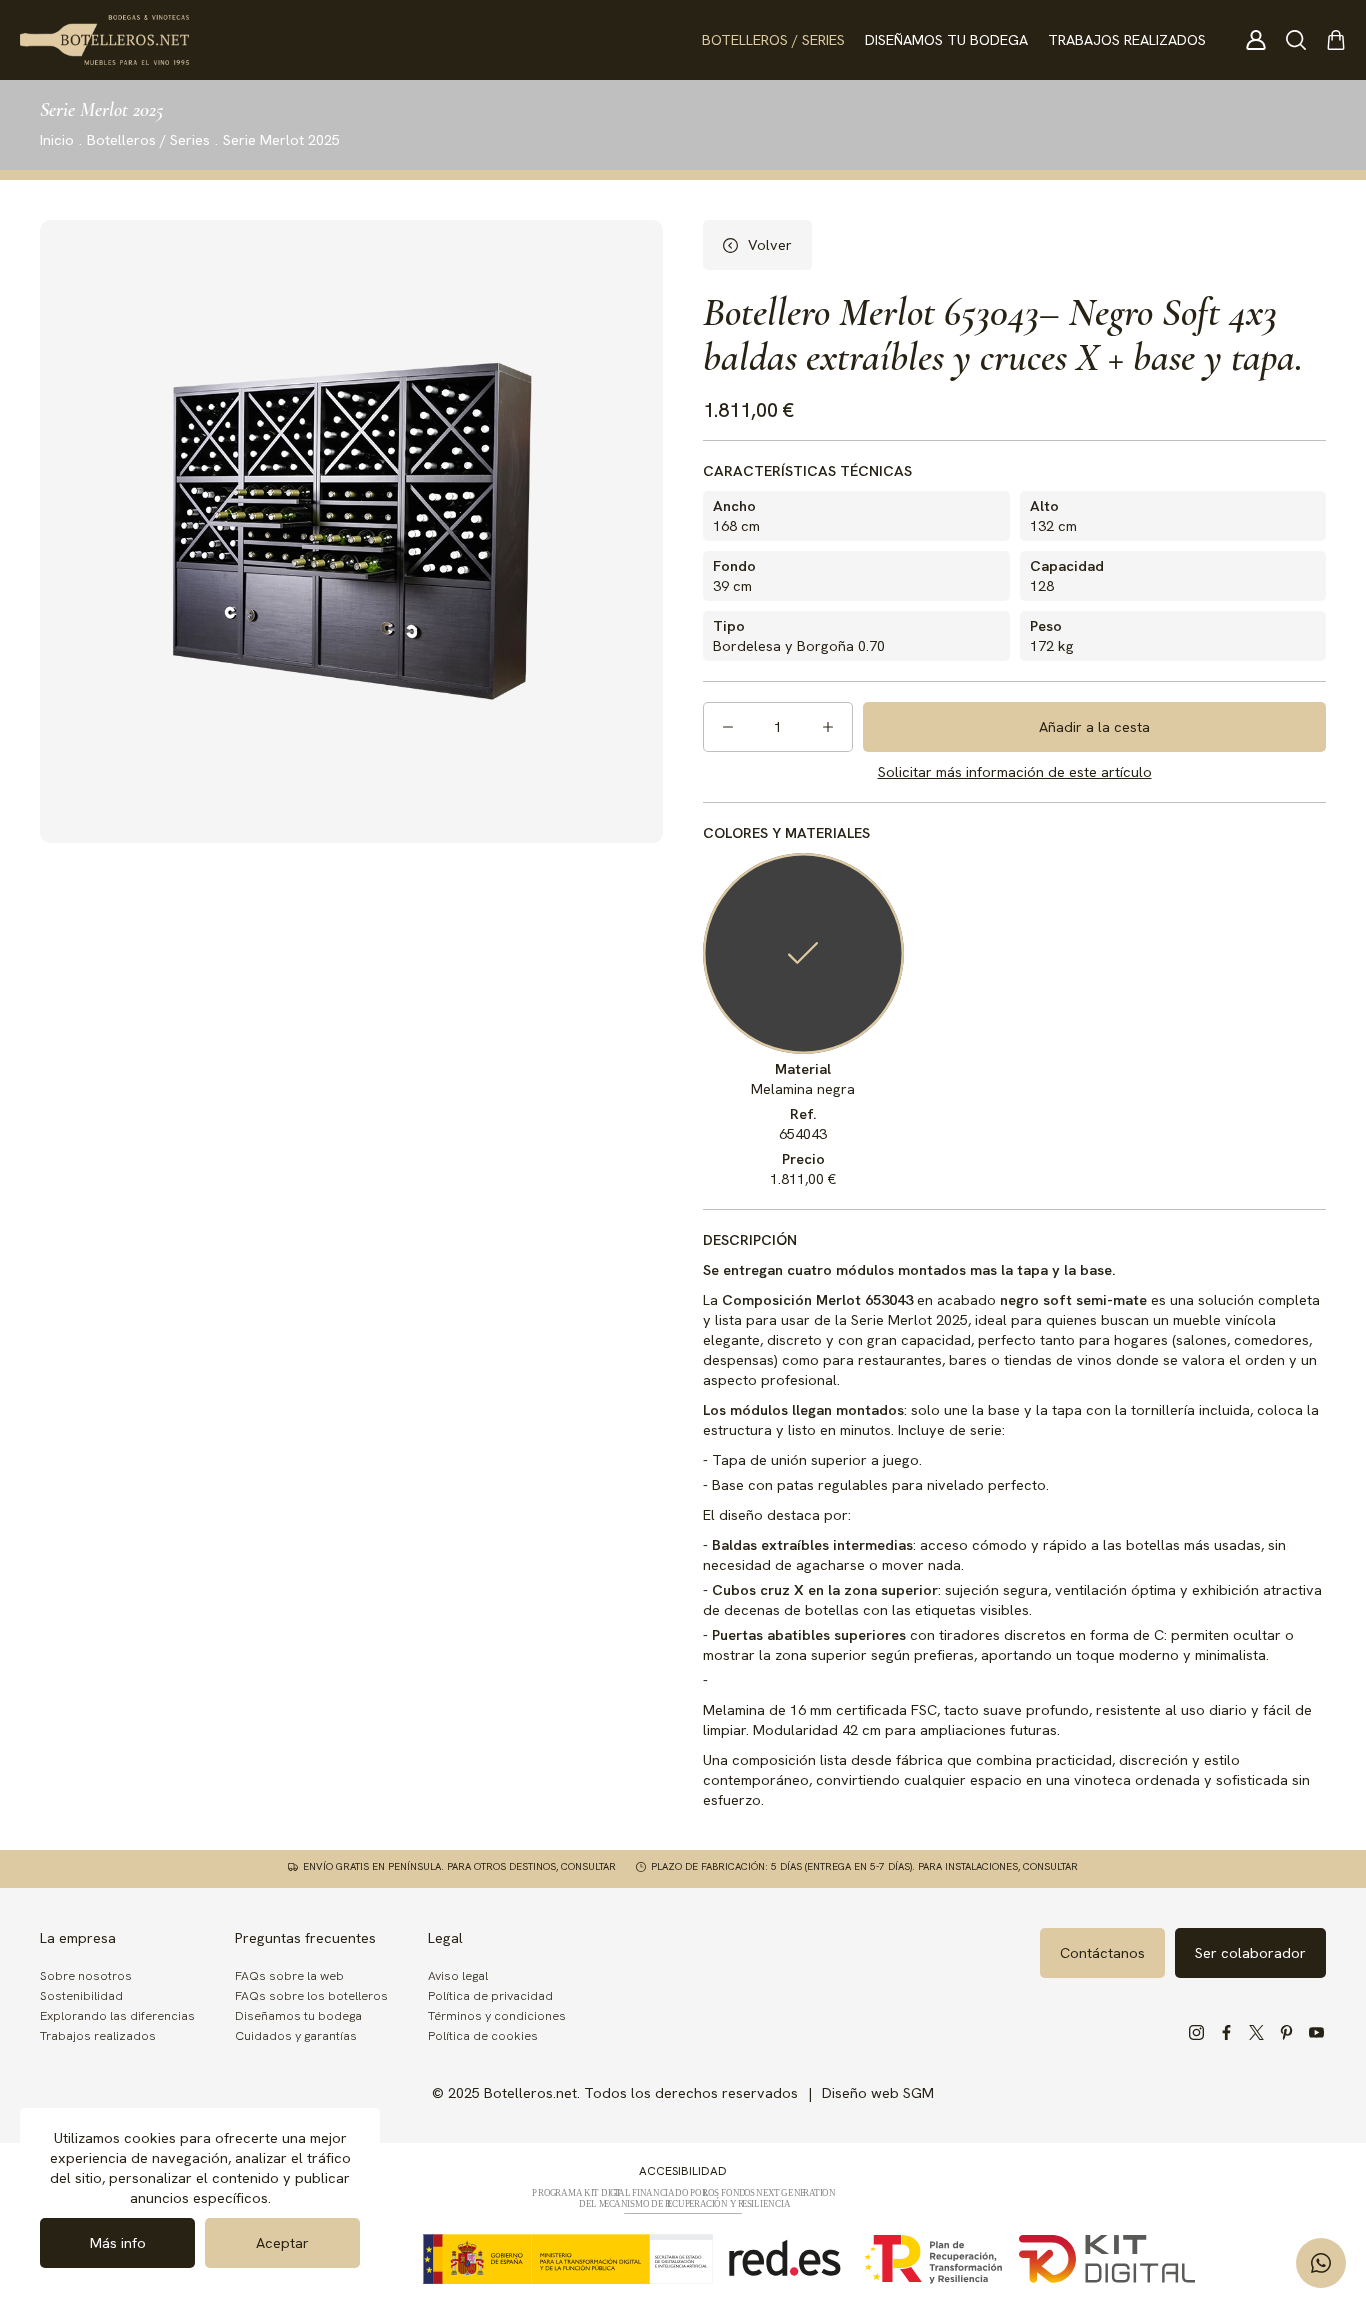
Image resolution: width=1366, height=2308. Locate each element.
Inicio (57, 139)
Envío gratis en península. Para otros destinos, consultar (459, 1867)
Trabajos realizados (1127, 39)
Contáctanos (1102, 1952)
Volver (770, 244)
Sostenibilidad (81, 1995)
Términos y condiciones (497, 2015)
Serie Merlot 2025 (281, 139)
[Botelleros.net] (104, 40)
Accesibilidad (683, 2171)
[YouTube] (1316, 2033)
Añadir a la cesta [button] (1094, 726)
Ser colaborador (1250, 1952)
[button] (1296, 40)
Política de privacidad (490, 1995)
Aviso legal (458, 1975)
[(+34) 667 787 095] (1321, 2263)
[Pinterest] (1286, 2033)
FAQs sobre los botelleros (311, 1995)
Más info (118, 2242)
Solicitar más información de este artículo (1015, 771)
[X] (1256, 2033)
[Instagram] (1196, 2033)
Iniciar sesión (1256, 40)
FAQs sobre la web (289, 1975)
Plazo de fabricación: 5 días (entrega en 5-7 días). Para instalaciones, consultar (864, 1867)
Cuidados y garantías (296, 2035)
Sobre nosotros (86, 1975)
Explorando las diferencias (117, 2015)
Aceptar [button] (282, 2242)
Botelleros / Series (773, 39)
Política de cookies (483, 2035)
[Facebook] (1226, 2033)
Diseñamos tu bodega (946, 39)
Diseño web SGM (878, 2092)
